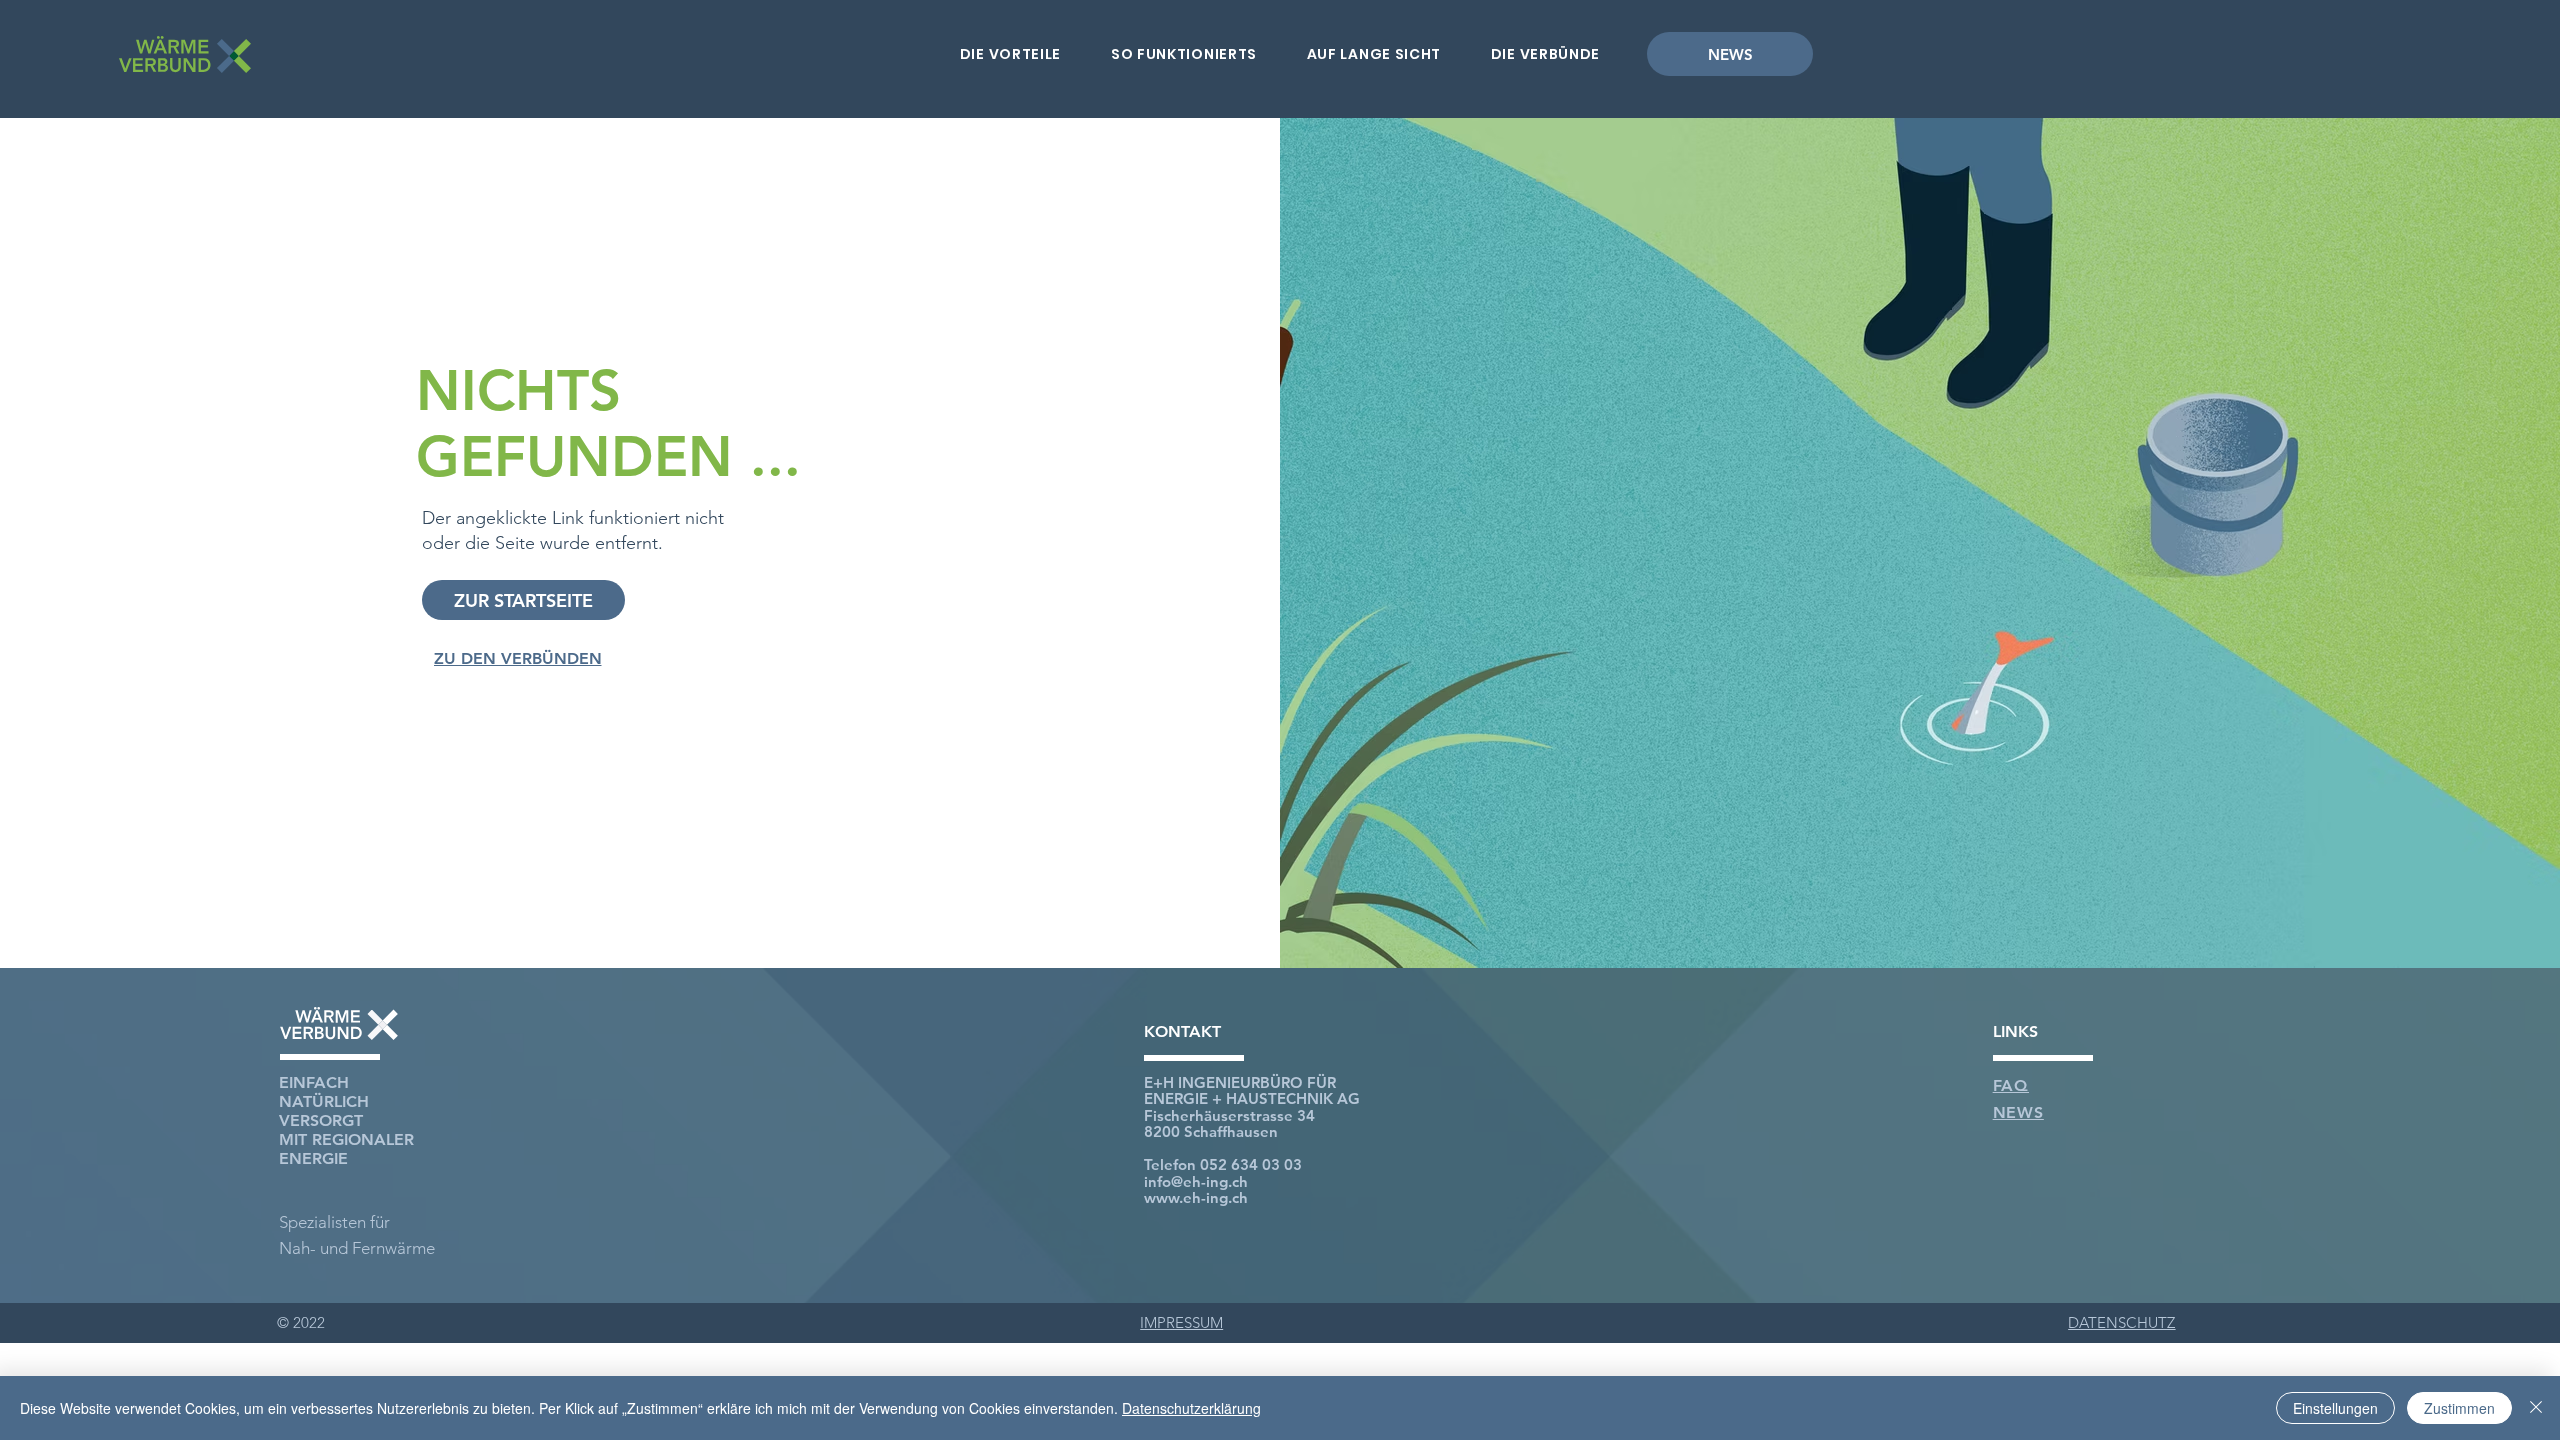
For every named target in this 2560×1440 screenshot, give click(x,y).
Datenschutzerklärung (1191, 1408)
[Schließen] (2536, 1408)
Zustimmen (2459, 1408)
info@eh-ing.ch (1196, 1181)
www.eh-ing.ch (1196, 1197)
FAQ (2011, 1085)
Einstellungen (2335, 1408)
